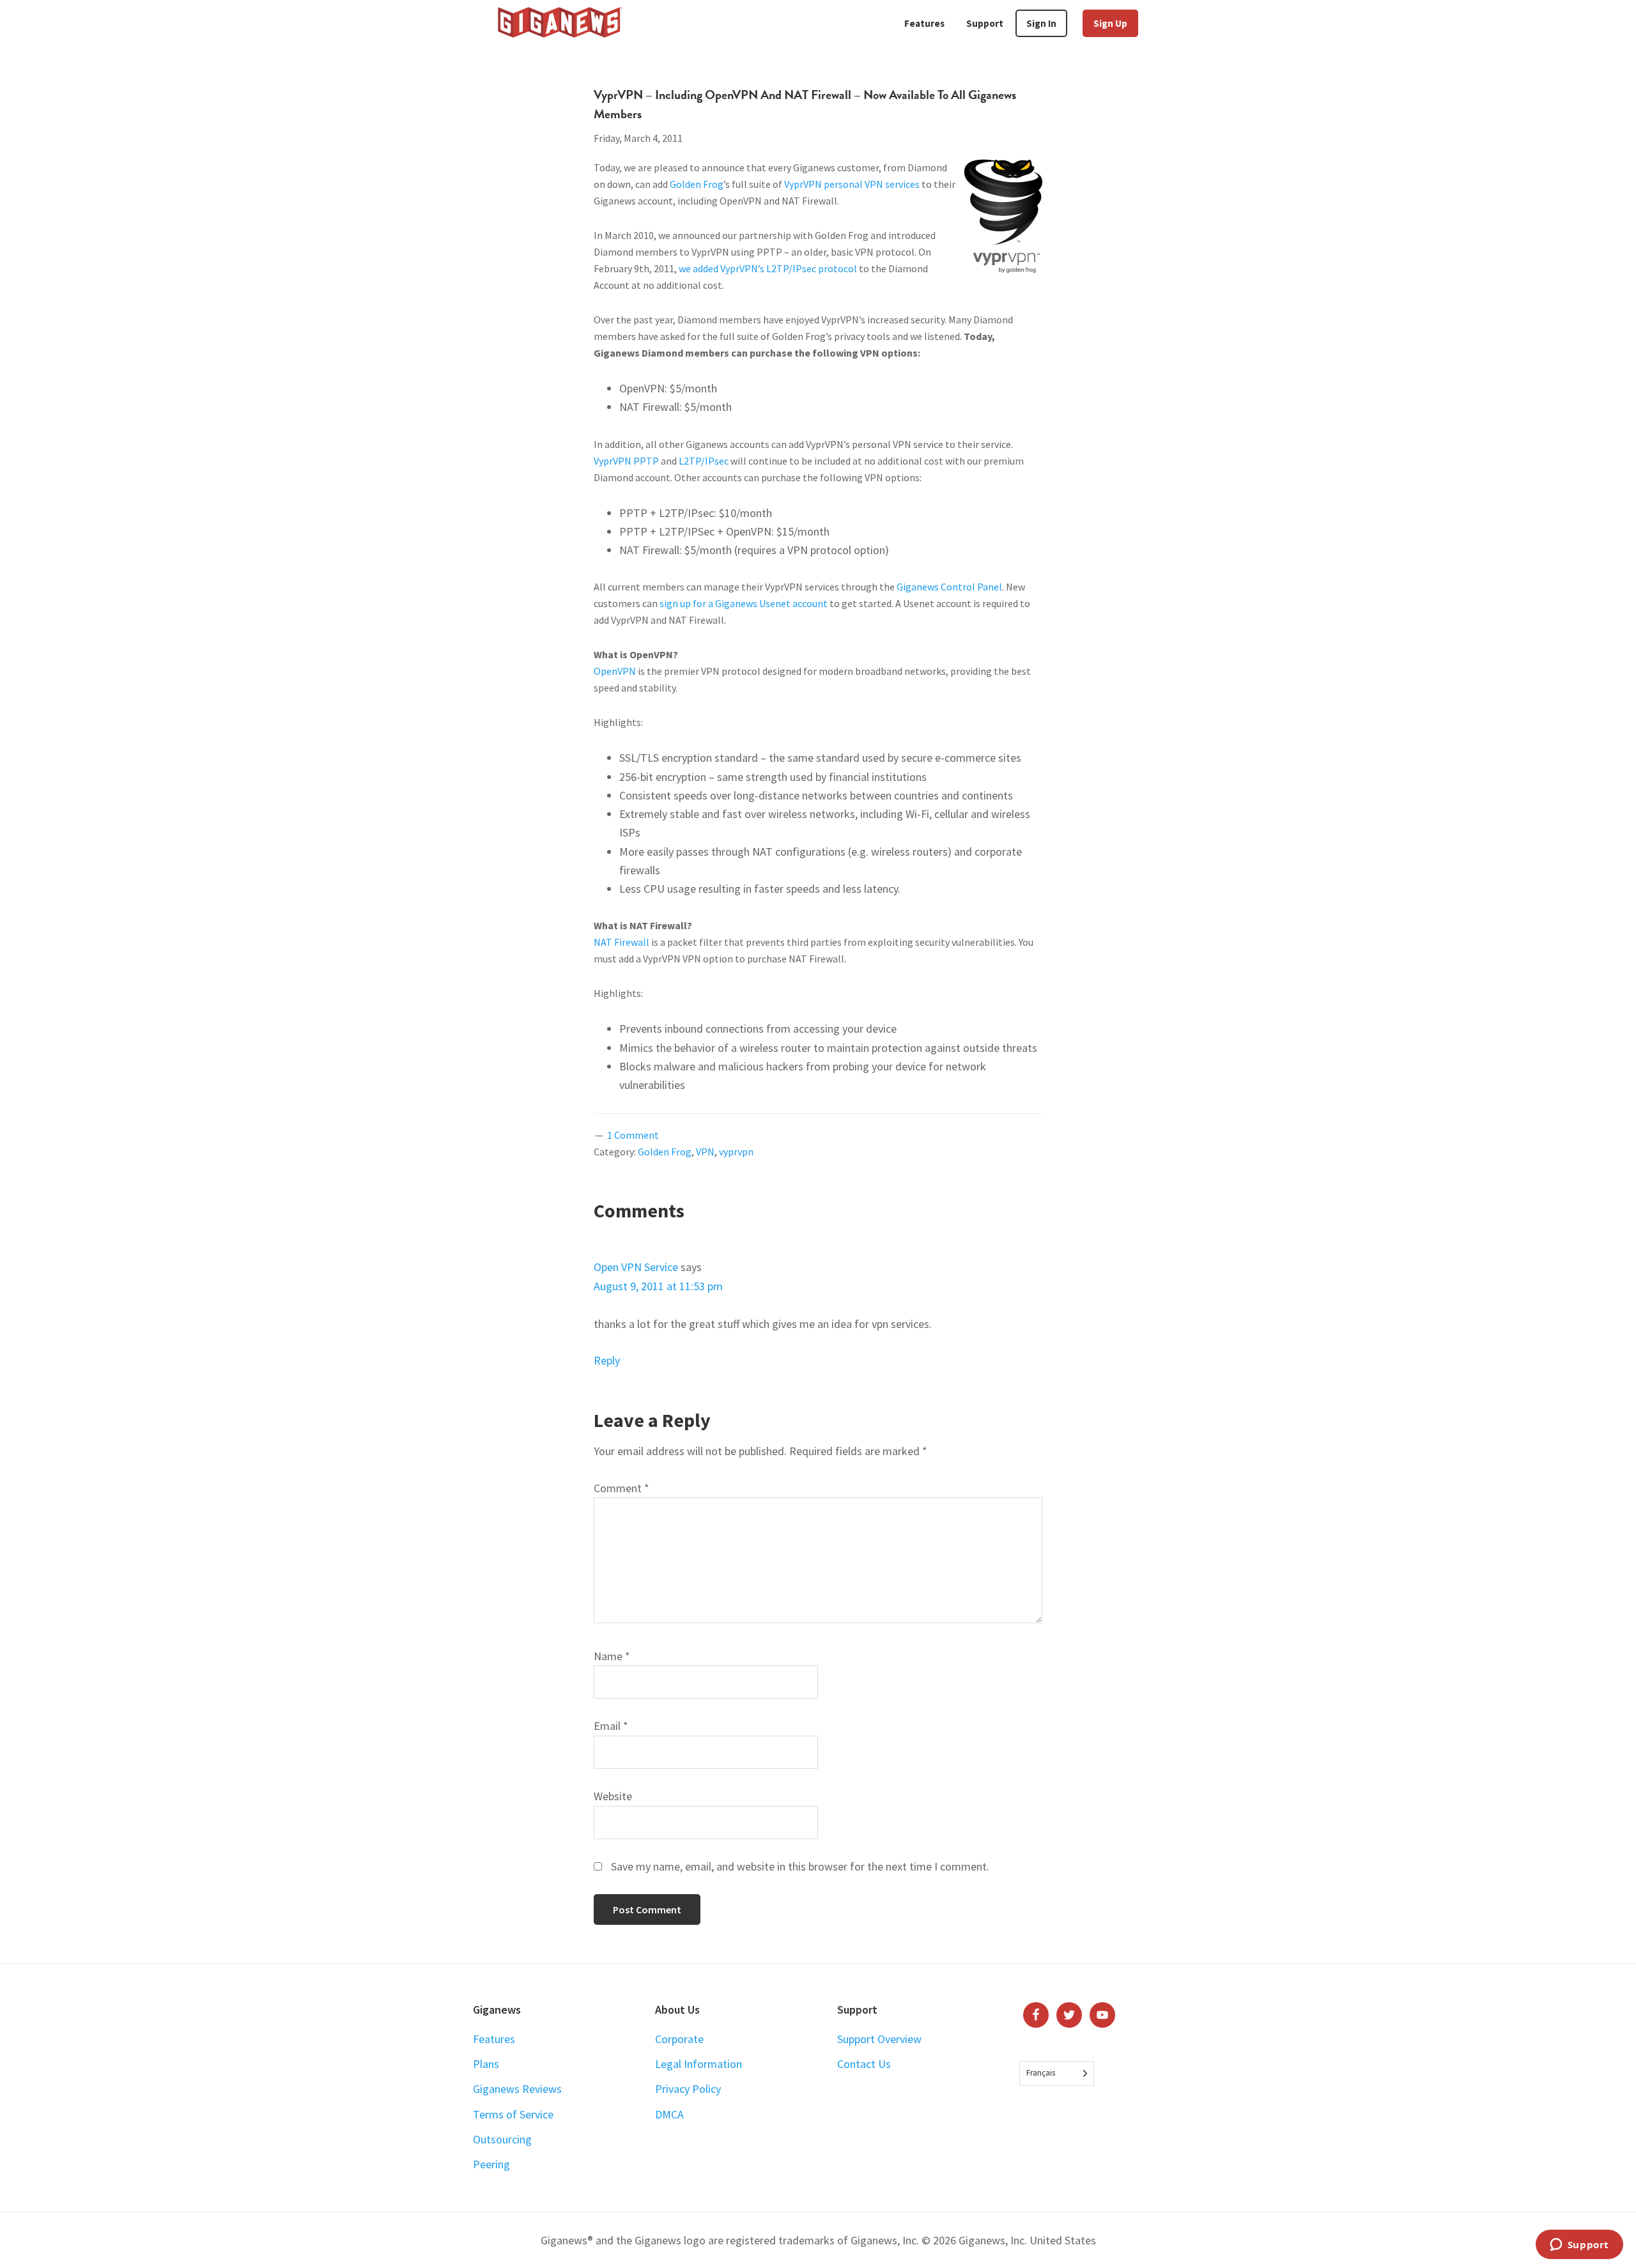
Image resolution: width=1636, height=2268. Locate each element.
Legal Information (698, 2064)
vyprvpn (736, 1152)
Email (611, 1726)
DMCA (669, 2114)
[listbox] (1057, 2073)
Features (494, 2039)
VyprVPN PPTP (626, 461)
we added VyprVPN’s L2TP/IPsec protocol (768, 268)
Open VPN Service (636, 1267)
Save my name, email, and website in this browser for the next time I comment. (800, 1866)
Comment (621, 1488)
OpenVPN (615, 671)
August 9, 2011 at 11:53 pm (658, 1286)
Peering (491, 2164)
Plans (486, 2064)
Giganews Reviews (517, 2089)
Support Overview (879, 2039)
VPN (705, 1152)
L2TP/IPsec (704, 461)
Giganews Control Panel (949, 587)
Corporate (679, 2039)
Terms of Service (513, 2114)
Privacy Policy (688, 2089)
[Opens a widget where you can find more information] (1579, 2246)
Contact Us (864, 2064)
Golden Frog (697, 184)
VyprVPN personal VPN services (852, 184)
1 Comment (633, 1135)
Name (612, 1656)
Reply (607, 1360)
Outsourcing (502, 2139)
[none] (1057, 2073)
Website (613, 1796)
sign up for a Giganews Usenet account (744, 603)
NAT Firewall (621, 942)
